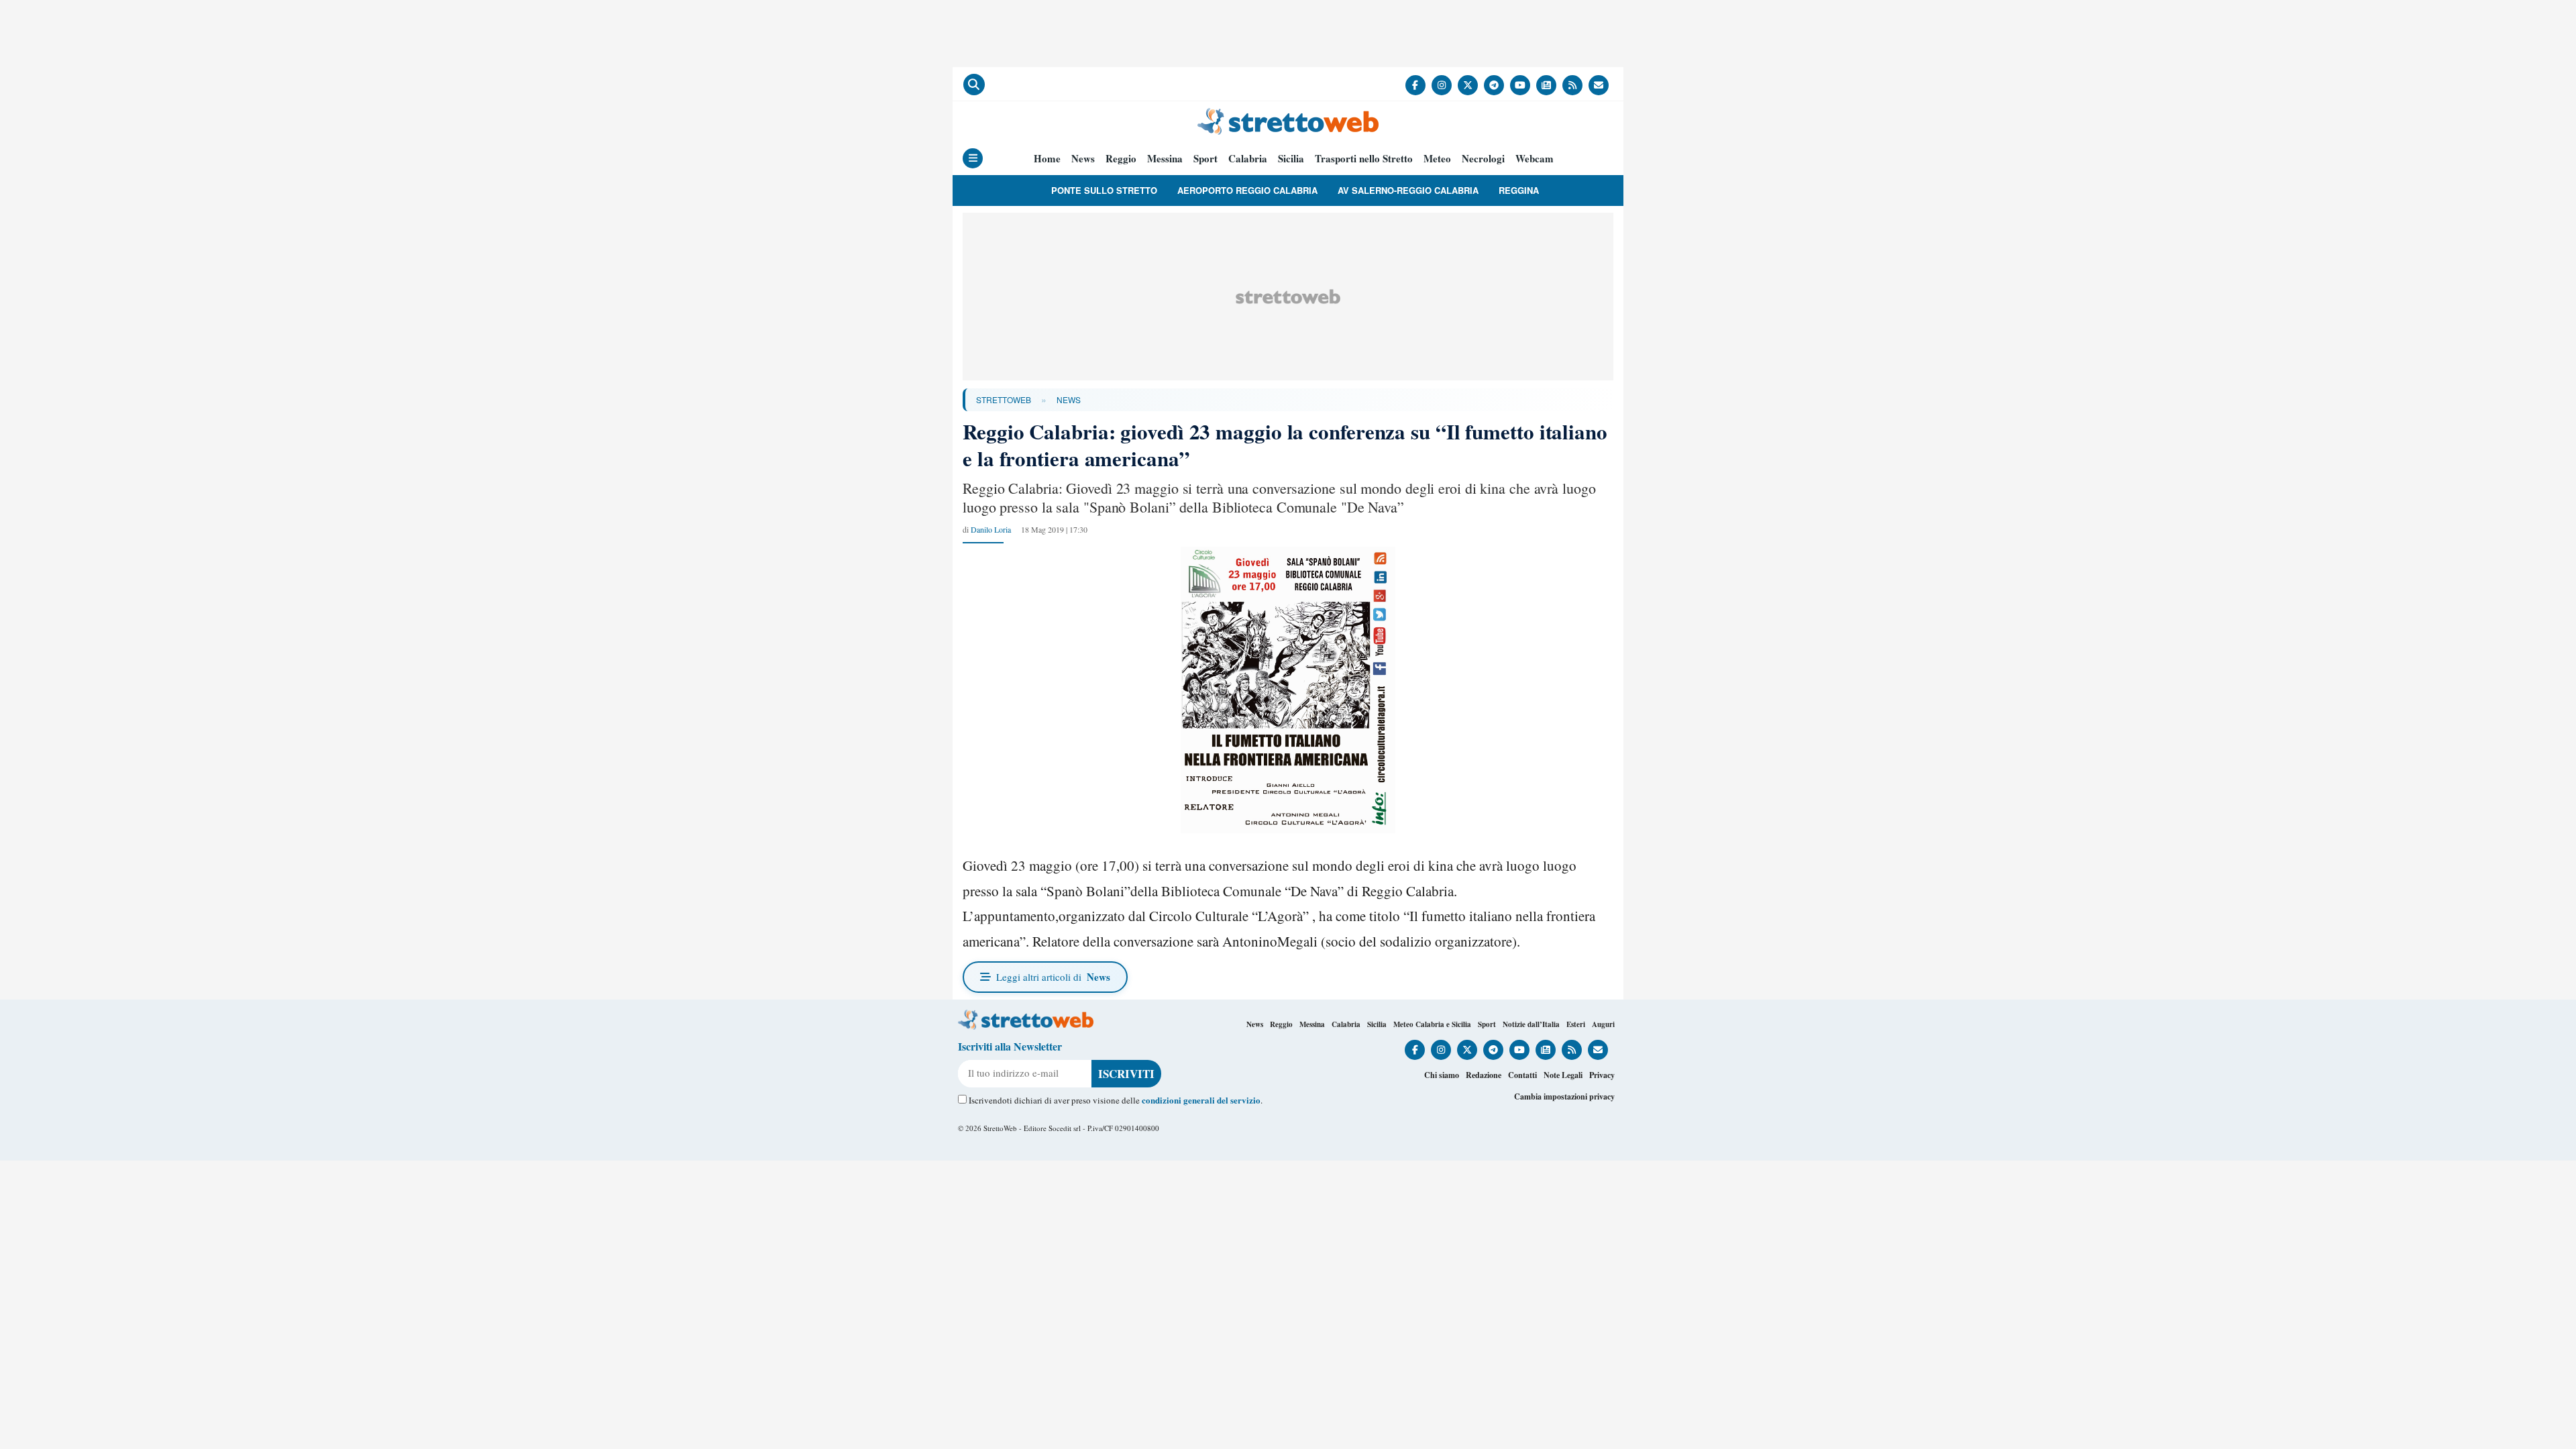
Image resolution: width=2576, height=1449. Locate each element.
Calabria (1248, 159)
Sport (1205, 159)
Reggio (1121, 159)
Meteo (1437, 159)
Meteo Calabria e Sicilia (1432, 1024)
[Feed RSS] (1572, 85)
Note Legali (1563, 1075)
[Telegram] (1494, 85)
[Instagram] (1442, 85)
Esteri (1576, 1024)
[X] (1468, 85)
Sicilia (1291, 159)
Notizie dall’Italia (1531, 1024)
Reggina (1519, 190)
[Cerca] (974, 85)
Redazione (1484, 1075)
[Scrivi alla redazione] (1599, 85)
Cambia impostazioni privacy (1564, 1096)
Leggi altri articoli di (1053, 977)
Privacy (1602, 1075)
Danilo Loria (991, 529)
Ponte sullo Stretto (1104, 190)
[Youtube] (1520, 85)
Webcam (1535, 159)
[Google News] (1546, 85)
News (1083, 159)
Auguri (1603, 1024)
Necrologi (1483, 159)
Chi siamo (1442, 1075)
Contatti (1522, 1075)
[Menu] (973, 158)
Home (1047, 159)
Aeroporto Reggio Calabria (1247, 190)
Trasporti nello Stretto (1364, 159)
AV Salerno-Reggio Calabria (1408, 190)
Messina (1165, 159)
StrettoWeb (1004, 399)
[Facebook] (1415, 85)
